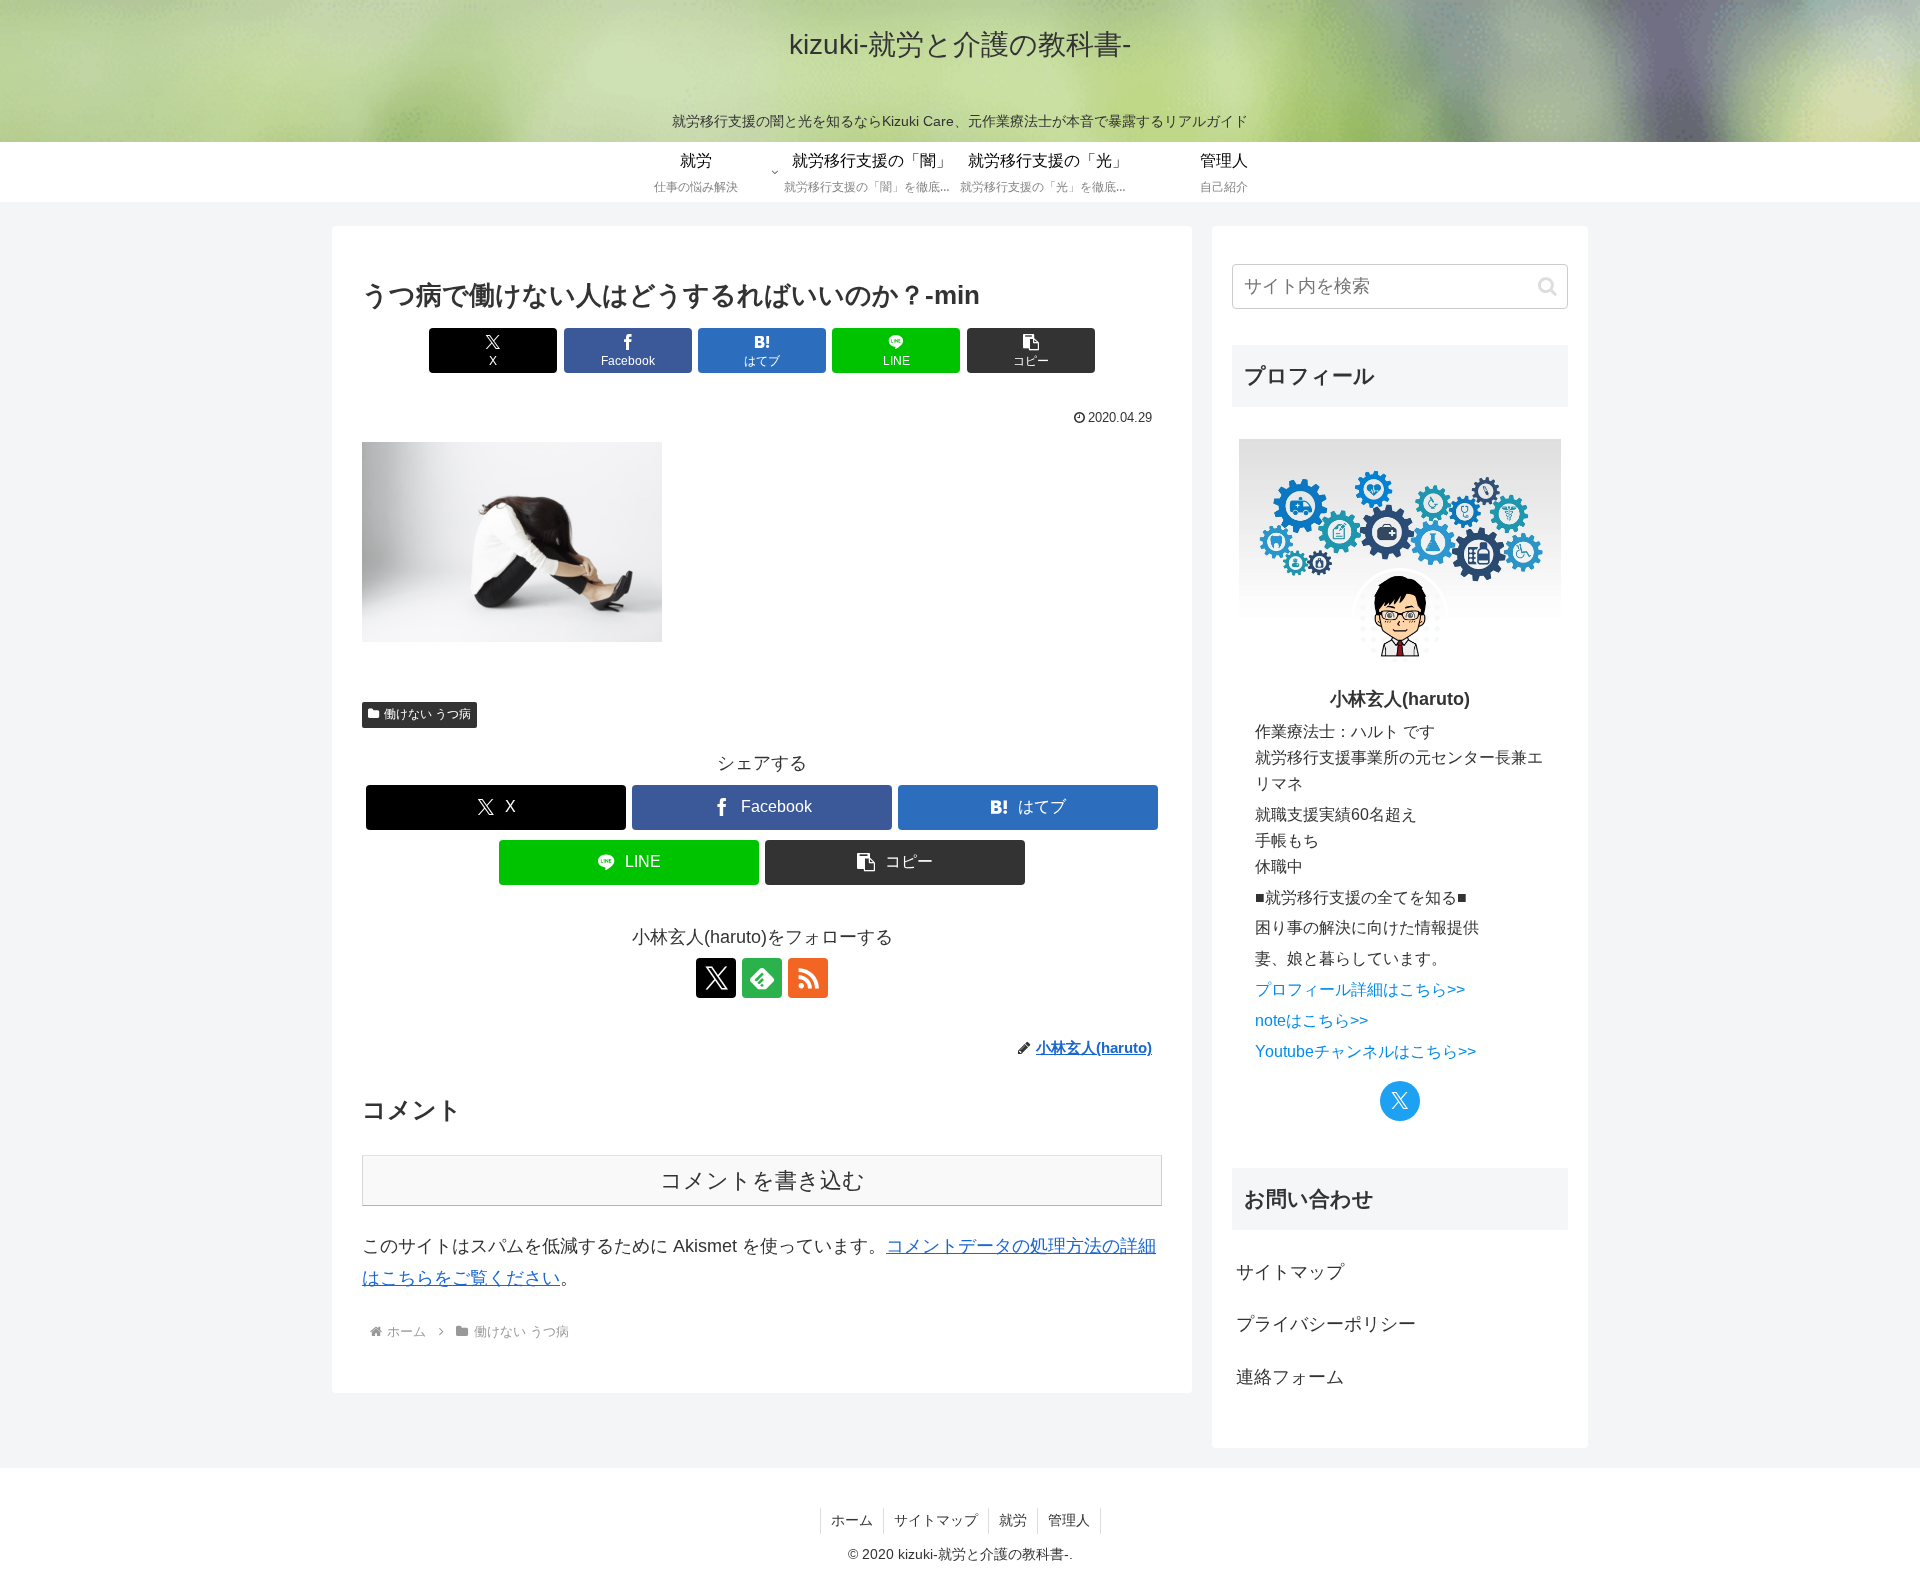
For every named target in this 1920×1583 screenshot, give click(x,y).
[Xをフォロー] (716, 978)
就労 (1013, 1520)
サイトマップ (1290, 1272)
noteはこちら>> (1311, 1020)
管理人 (1069, 1520)
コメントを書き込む (762, 1180)
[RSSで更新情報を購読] (808, 978)
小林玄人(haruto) (1400, 699)
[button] (1031, 350)
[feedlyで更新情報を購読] (762, 978)
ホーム (852, 1520)
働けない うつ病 (427, 714)
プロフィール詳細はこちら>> (1360, 989)
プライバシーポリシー (1326, 1324)
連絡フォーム (1290, 1377)
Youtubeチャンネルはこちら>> (1365, 1051)
